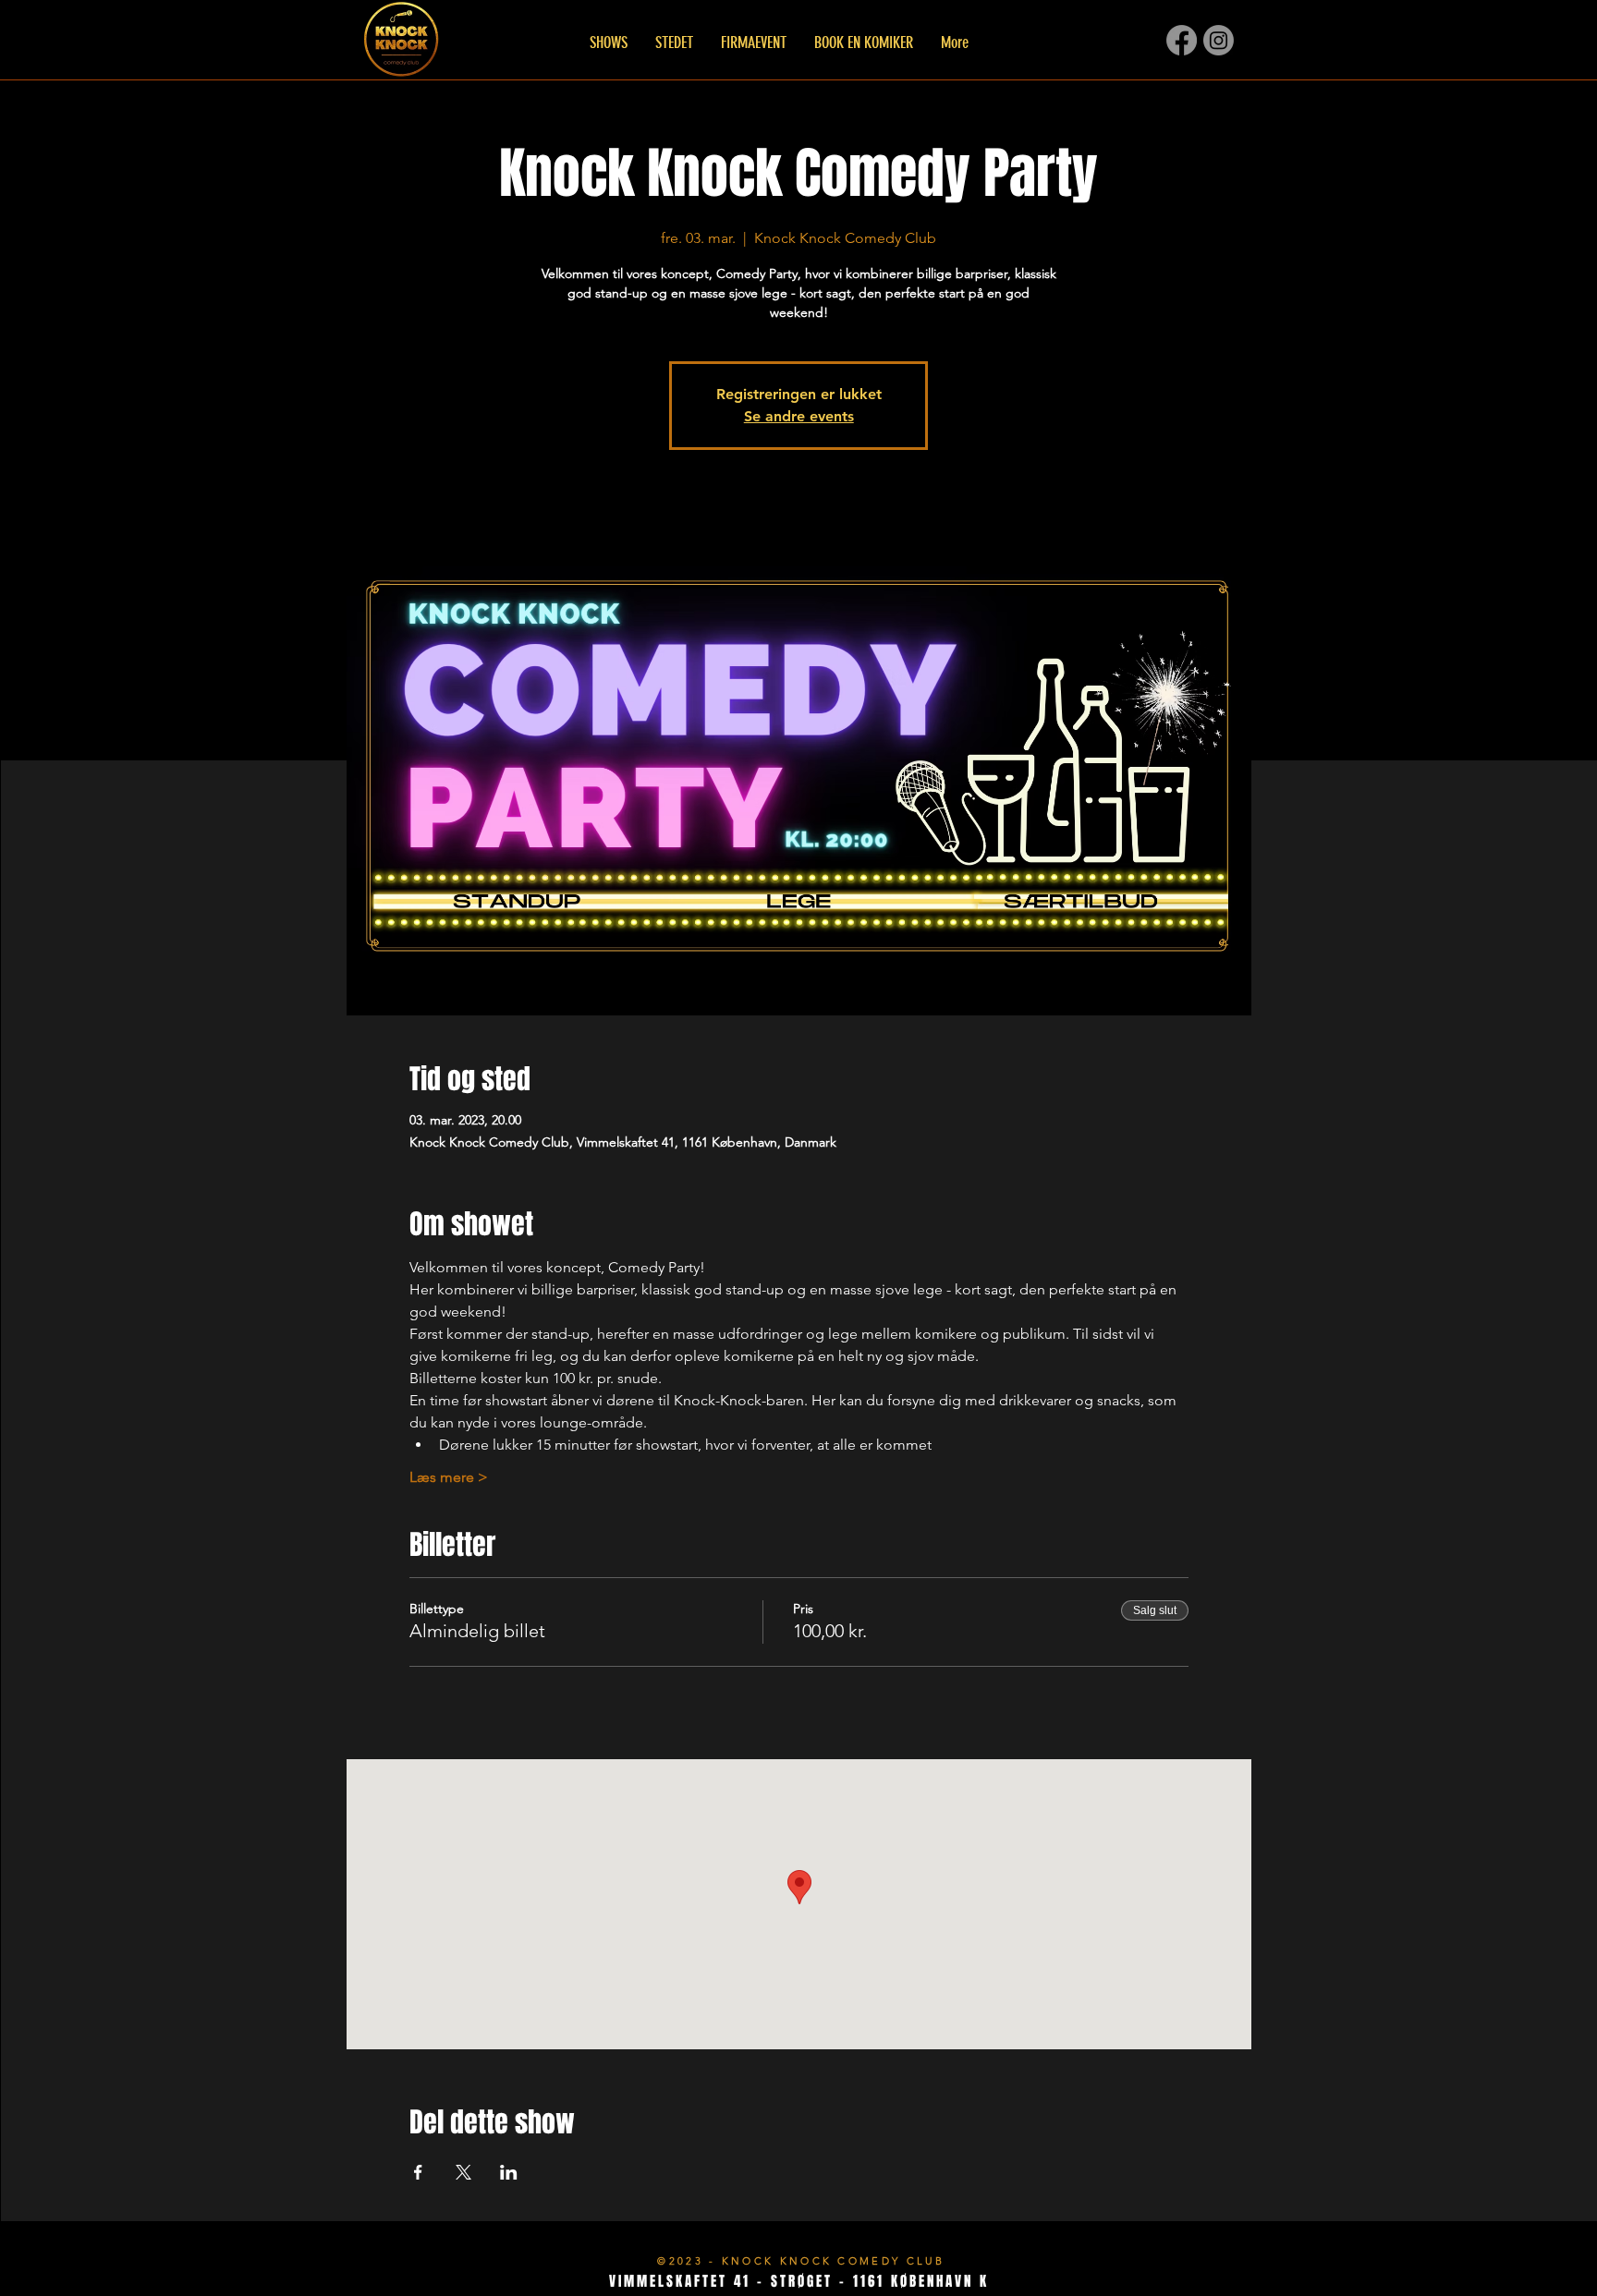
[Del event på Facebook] (418, 2172)
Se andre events (799, 416)
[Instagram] (1219, 40)
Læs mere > (449, 1477)
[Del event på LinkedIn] (509, 2172)
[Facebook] (1182, 40)
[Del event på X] (463, 2172)
